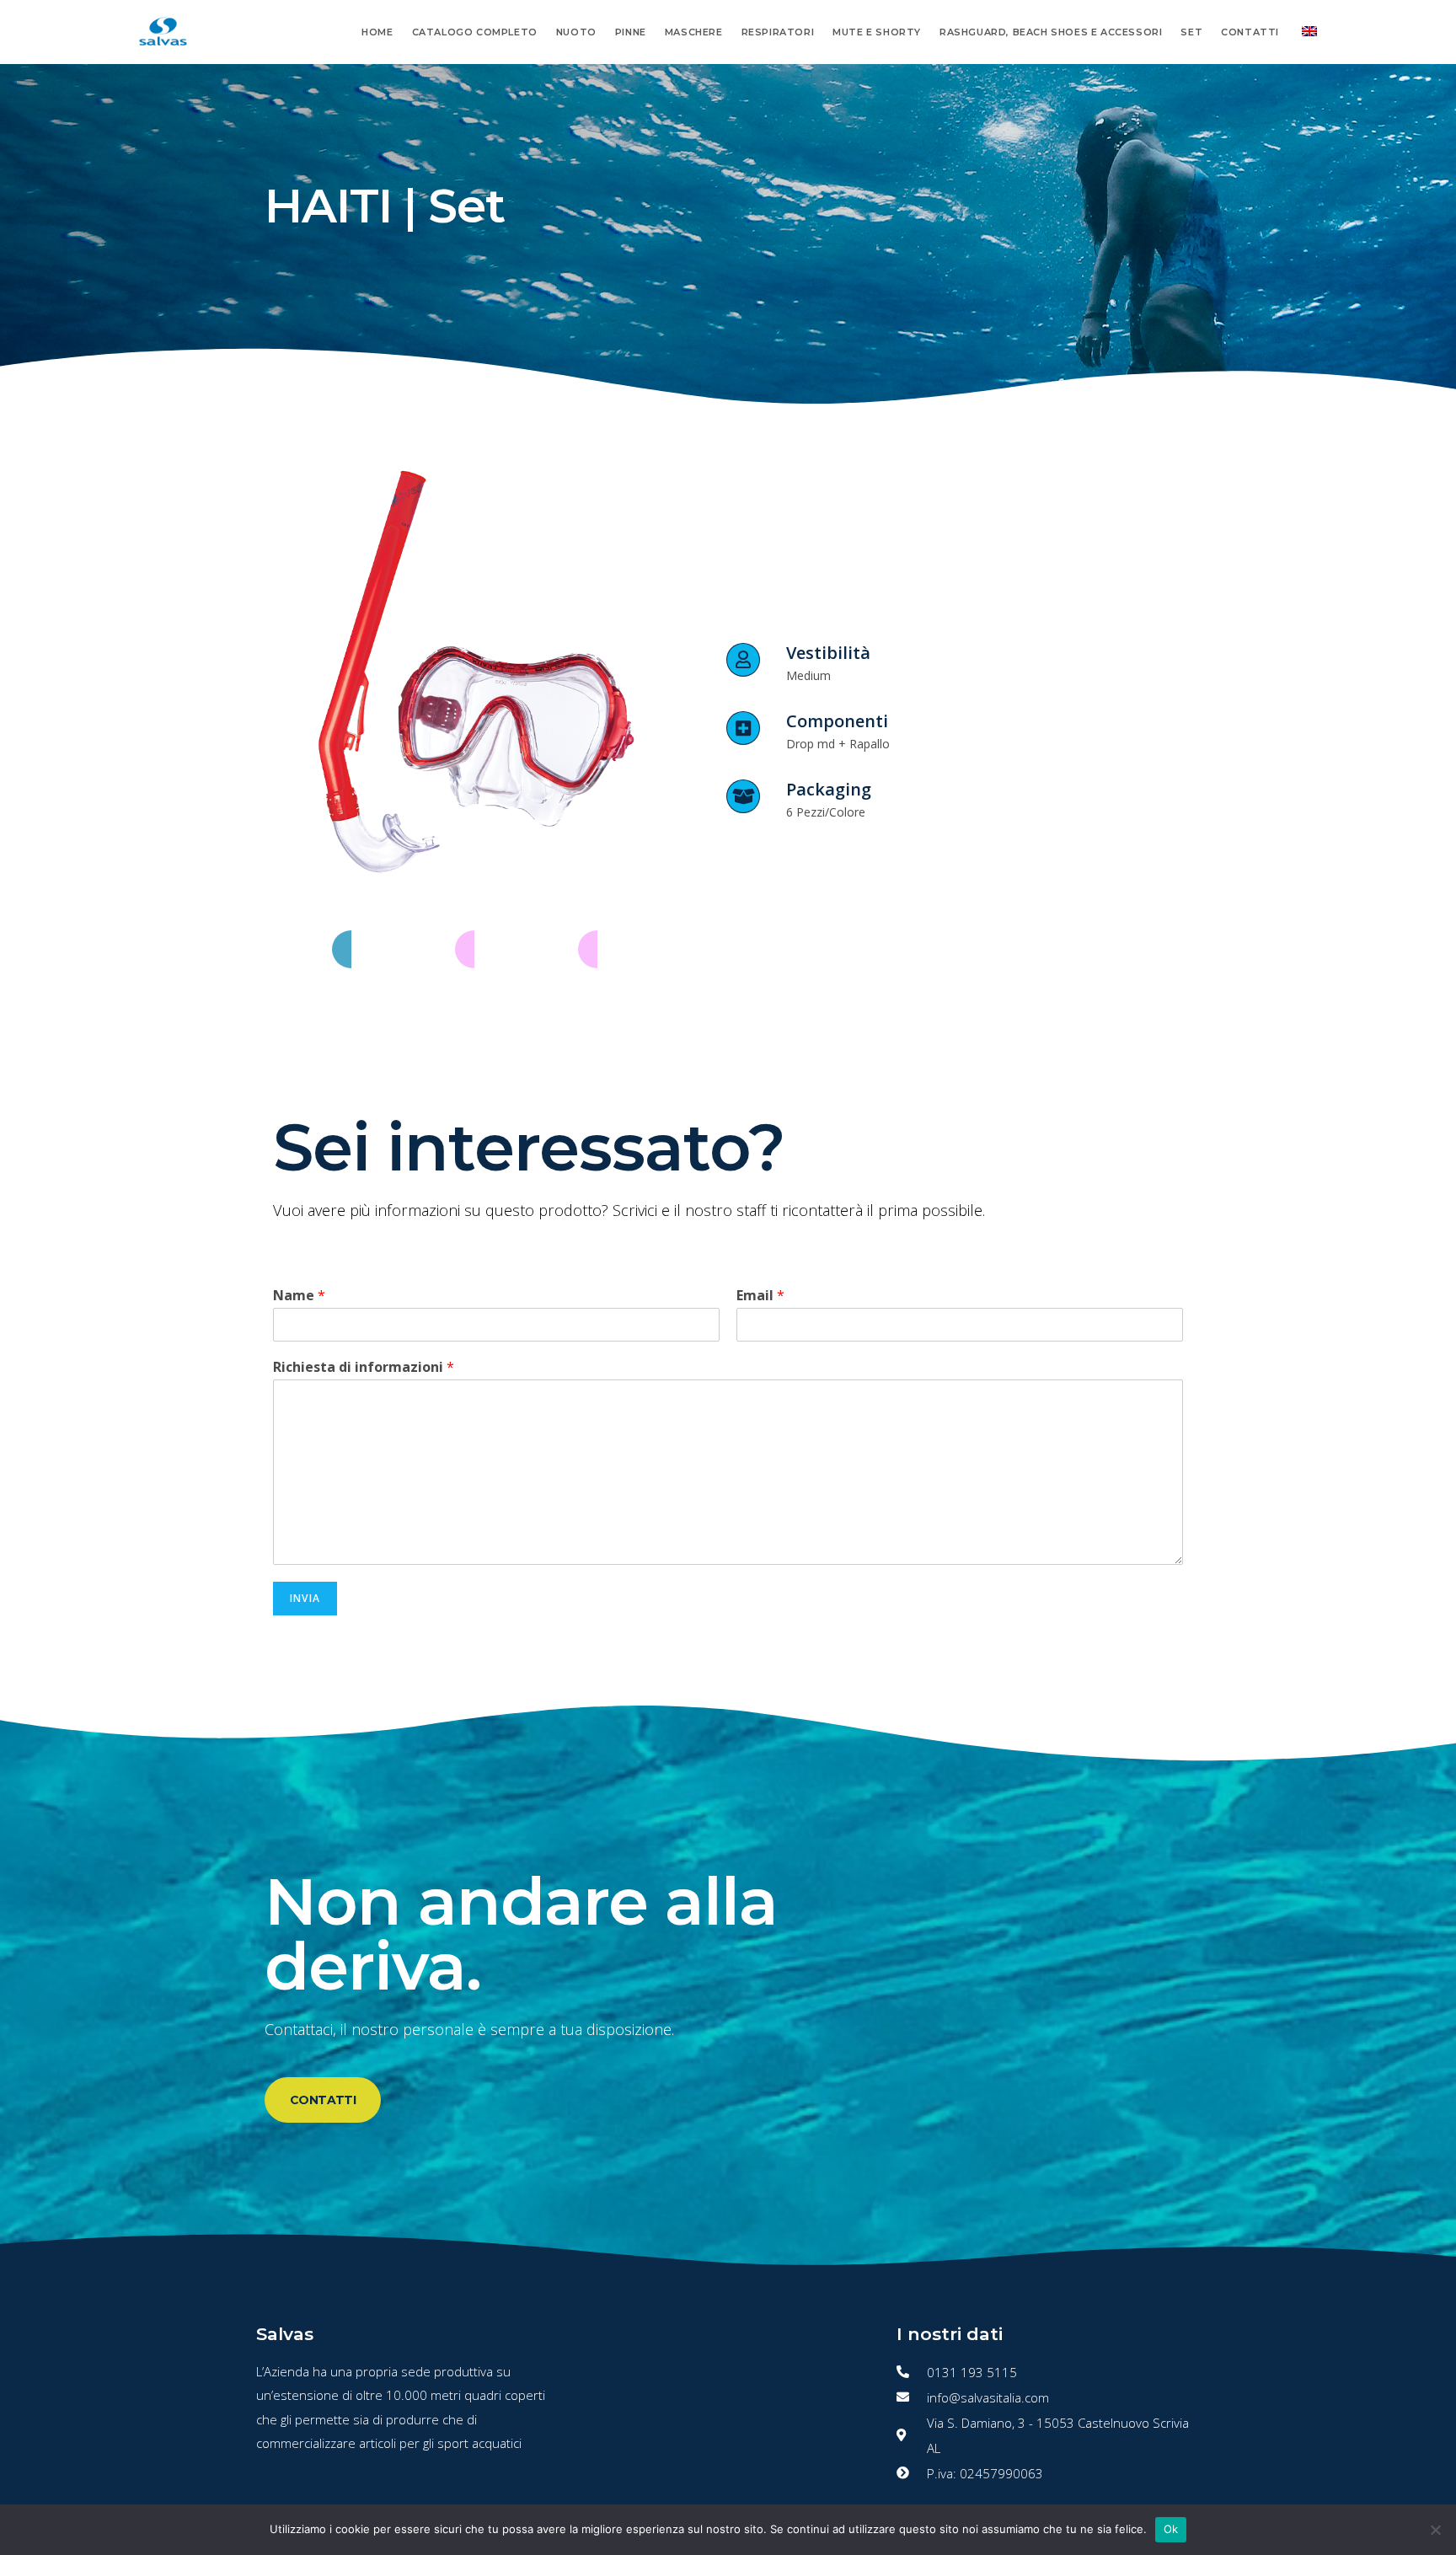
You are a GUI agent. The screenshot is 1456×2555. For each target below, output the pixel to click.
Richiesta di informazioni (364, 1367)
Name (299, 1296)
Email (760, 1296)
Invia (305, 1598)
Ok (1171, 2529)
